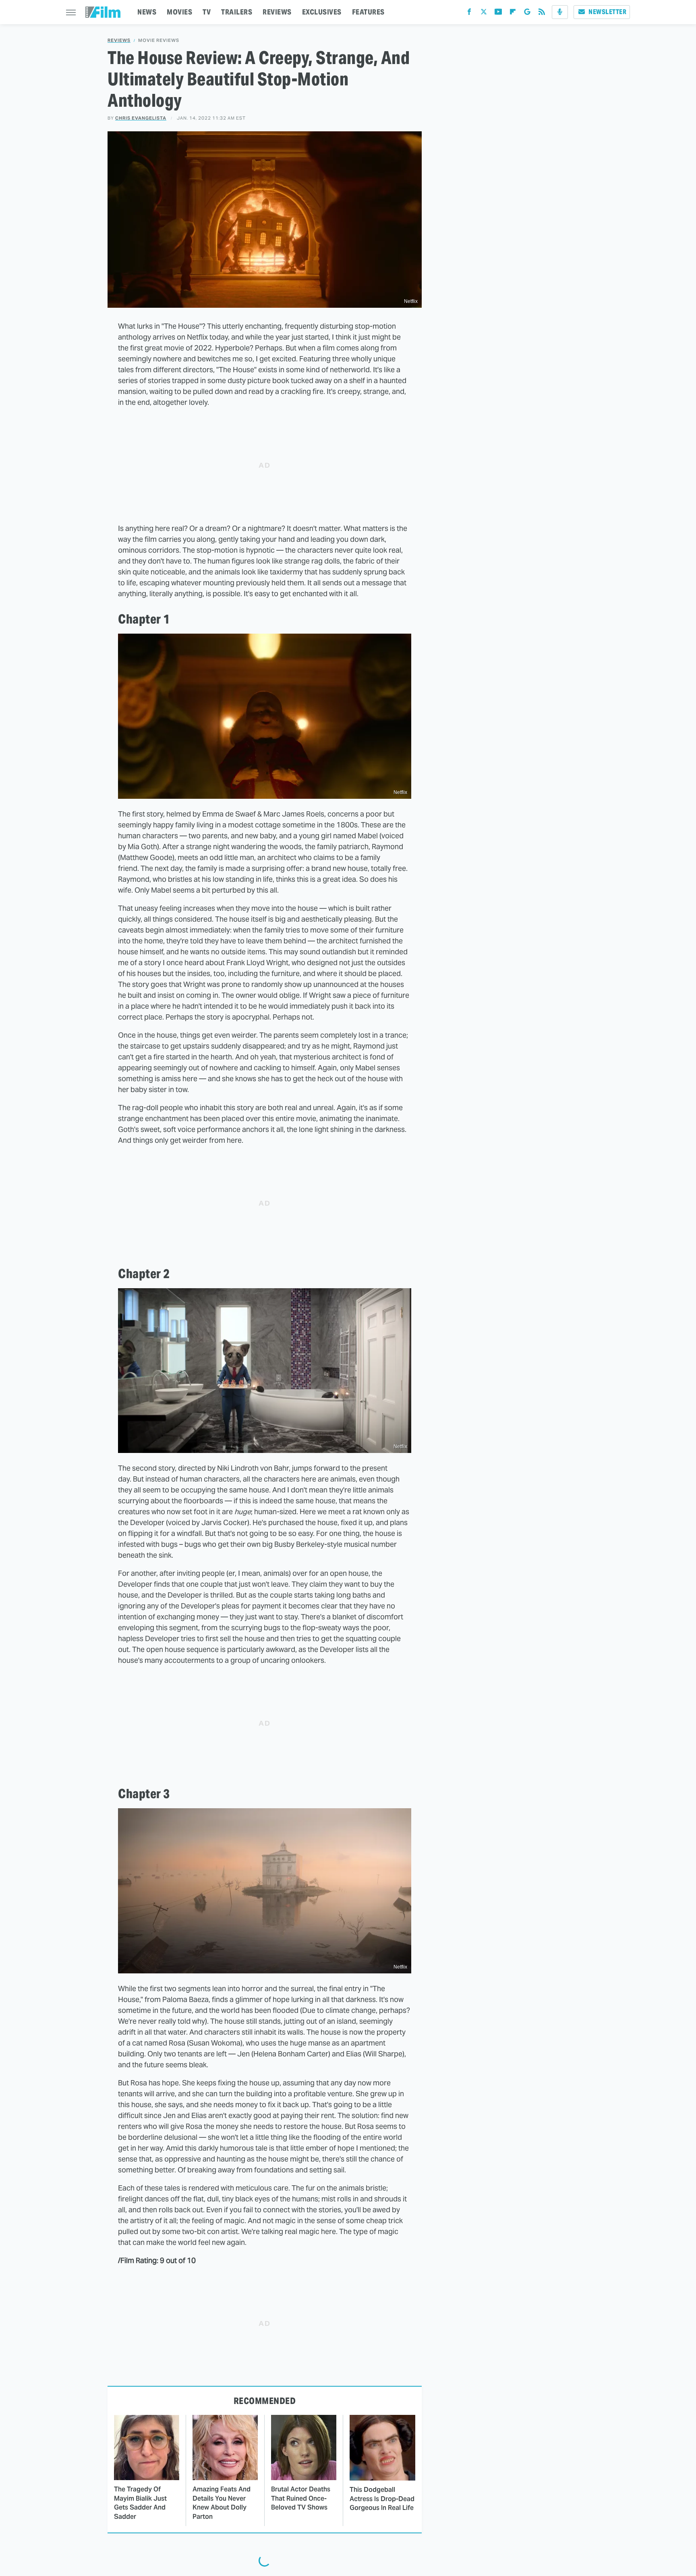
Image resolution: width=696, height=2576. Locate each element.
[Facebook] (469, 13)
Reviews (119, 40)
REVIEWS (277, 12)
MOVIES (179, 12)
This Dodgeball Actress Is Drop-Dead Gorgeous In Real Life (382, 2499)
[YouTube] (498, 13)
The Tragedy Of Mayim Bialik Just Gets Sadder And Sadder (140, 2503)
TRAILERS (237, 12)
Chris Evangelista (141, 118)
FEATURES (368, 12)
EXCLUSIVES (322, 12)
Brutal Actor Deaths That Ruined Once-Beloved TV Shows (301, 2498)
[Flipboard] (513, 13)
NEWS (147, 12)
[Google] (527, 13)
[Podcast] (560, 12)
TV (207, 12)
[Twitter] (484, 13)
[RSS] (542, 13)
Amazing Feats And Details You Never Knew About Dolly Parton (222, 2503)
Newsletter (607, 12)
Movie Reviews (159, 40)
